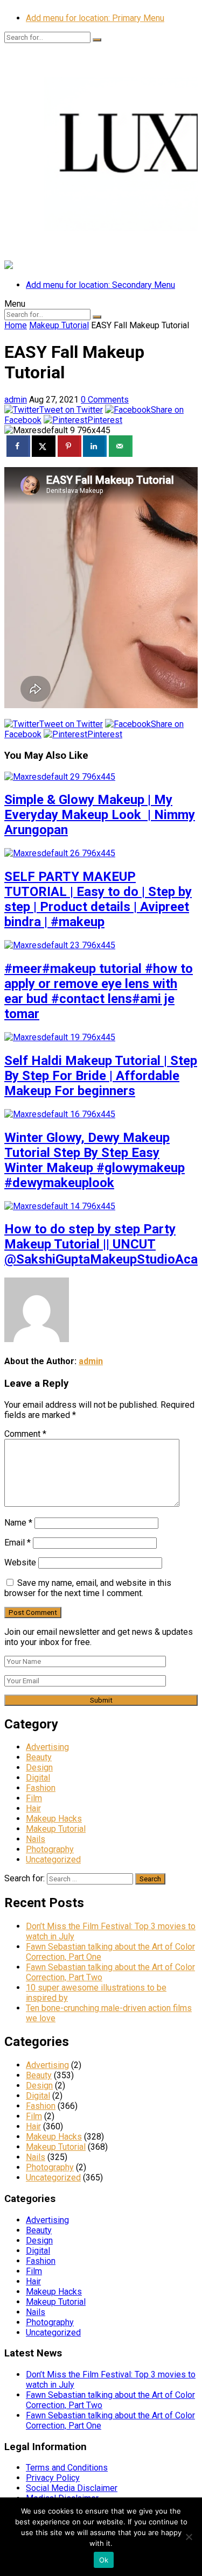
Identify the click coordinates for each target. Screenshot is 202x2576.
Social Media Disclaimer (72, 2488)
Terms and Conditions (67, 2468)
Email (18, 1543)
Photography (50, 1849)
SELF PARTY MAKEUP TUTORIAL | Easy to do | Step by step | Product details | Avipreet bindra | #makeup (98, 899)
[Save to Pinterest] (69, 446)
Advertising (47, 1747)
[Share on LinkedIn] (95, 446)
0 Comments (105, 400)
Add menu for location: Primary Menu (95, 18)
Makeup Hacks (54, 1819)
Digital (38, 1778)
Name (18, 1523)
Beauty (39, 1757)
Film (34, 1798)
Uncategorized (53, 1859)
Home (16, 325)
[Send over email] (121, 446)
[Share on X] (44, 446)
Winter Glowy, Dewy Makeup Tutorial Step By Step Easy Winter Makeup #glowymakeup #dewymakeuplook (95, 1160)
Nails (36, 1839)
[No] (189, 2537)
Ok (104, 2560)
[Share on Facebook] (18, 446)
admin (16, 400)
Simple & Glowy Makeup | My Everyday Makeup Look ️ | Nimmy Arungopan (100, 815)
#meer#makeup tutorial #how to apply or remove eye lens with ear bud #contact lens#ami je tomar (99, 991)
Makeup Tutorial (59, 325)
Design (39, 1767)
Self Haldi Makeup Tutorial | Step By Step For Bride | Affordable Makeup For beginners (101, 1076)
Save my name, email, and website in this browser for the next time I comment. (88, 1588)
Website (20, 1562)
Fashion (41, 1788)
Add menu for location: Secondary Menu (100, 285)
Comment (25, 1434)
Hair (33, 1808)
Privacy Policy (53, 2478)
